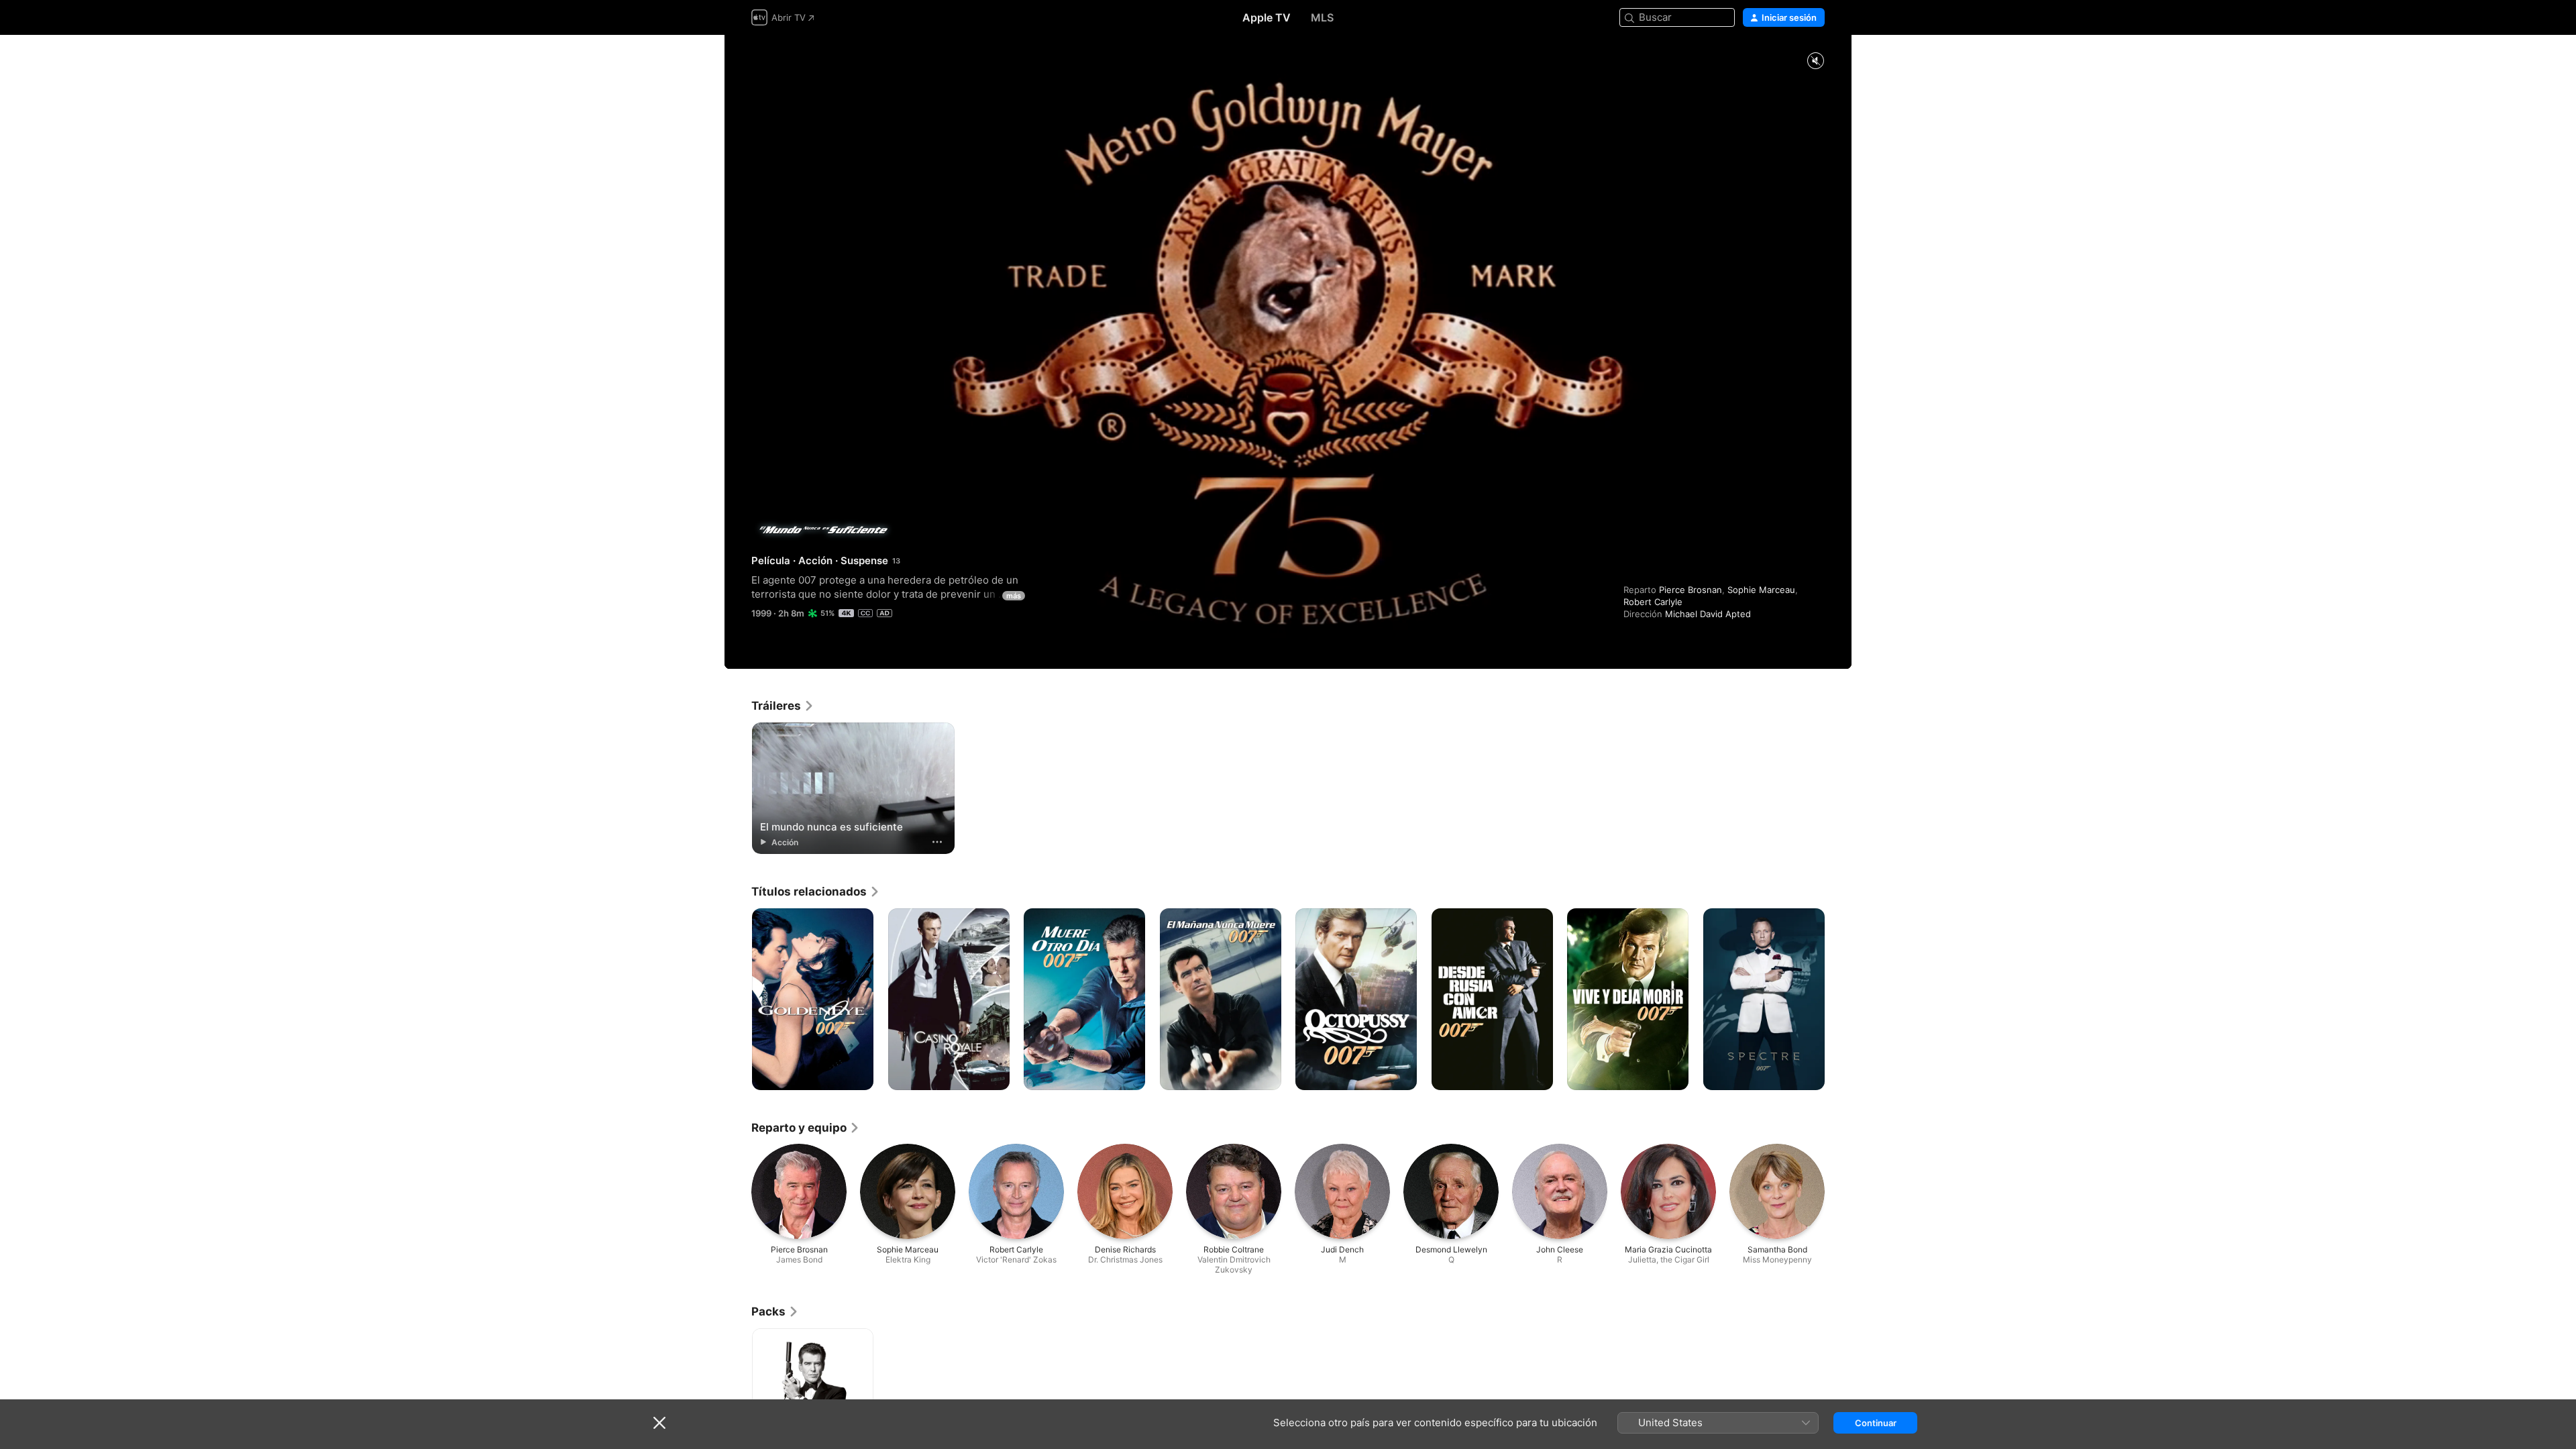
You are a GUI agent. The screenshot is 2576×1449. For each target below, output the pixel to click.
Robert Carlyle (1653, 602)
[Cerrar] (659, 1423)
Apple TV (1267, 17)
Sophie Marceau (1761, 590)
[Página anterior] (738, 1000)
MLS (1322, 17)
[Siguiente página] (1838, 1000)
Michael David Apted (1708, 614)
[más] (937, 842)
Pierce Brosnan (1690, 590)
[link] (783, 706)
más (1014, 596)
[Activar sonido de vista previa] (1815, 61)
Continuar (1876, 1423)
